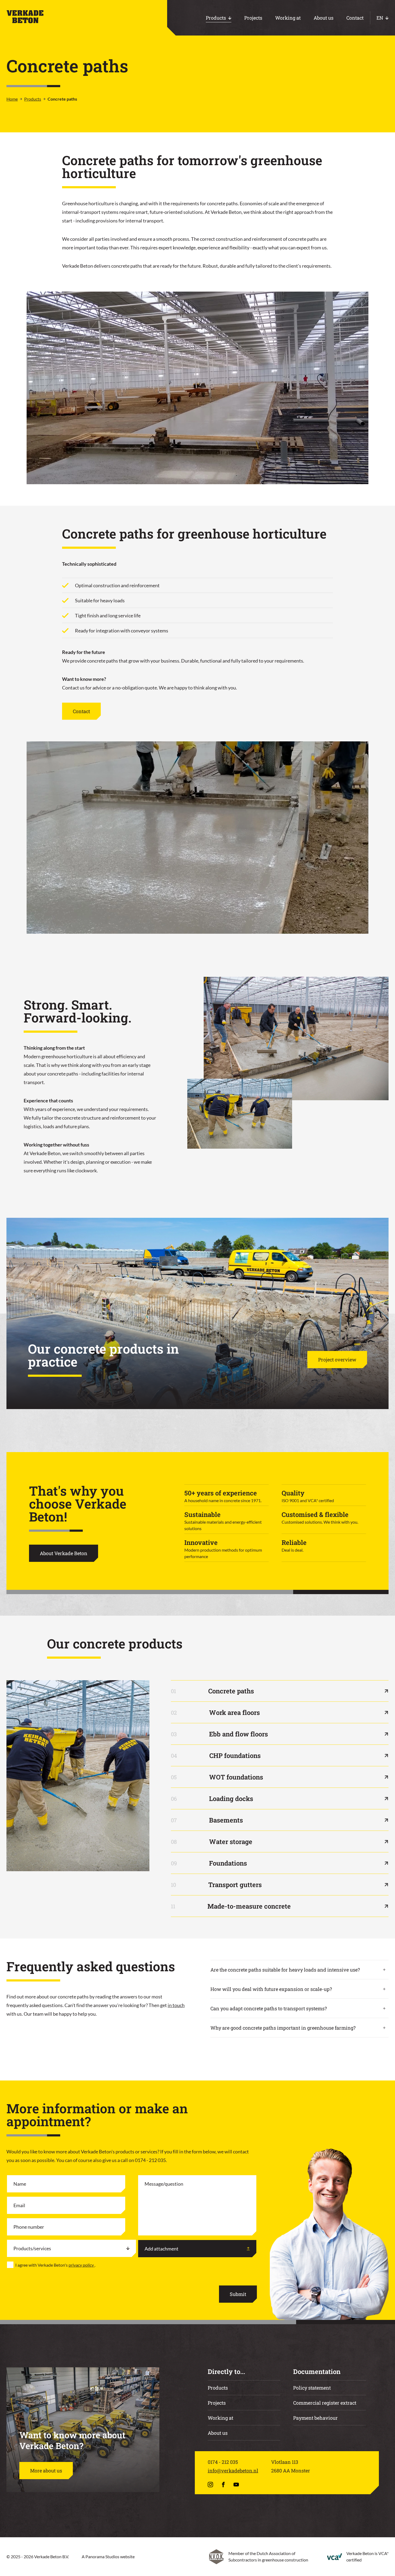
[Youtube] (237, 2485)
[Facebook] (224, 2485)
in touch (176, 2005)
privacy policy (82, 2265)
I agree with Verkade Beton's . (55, 2265)
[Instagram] (211, 2485)
